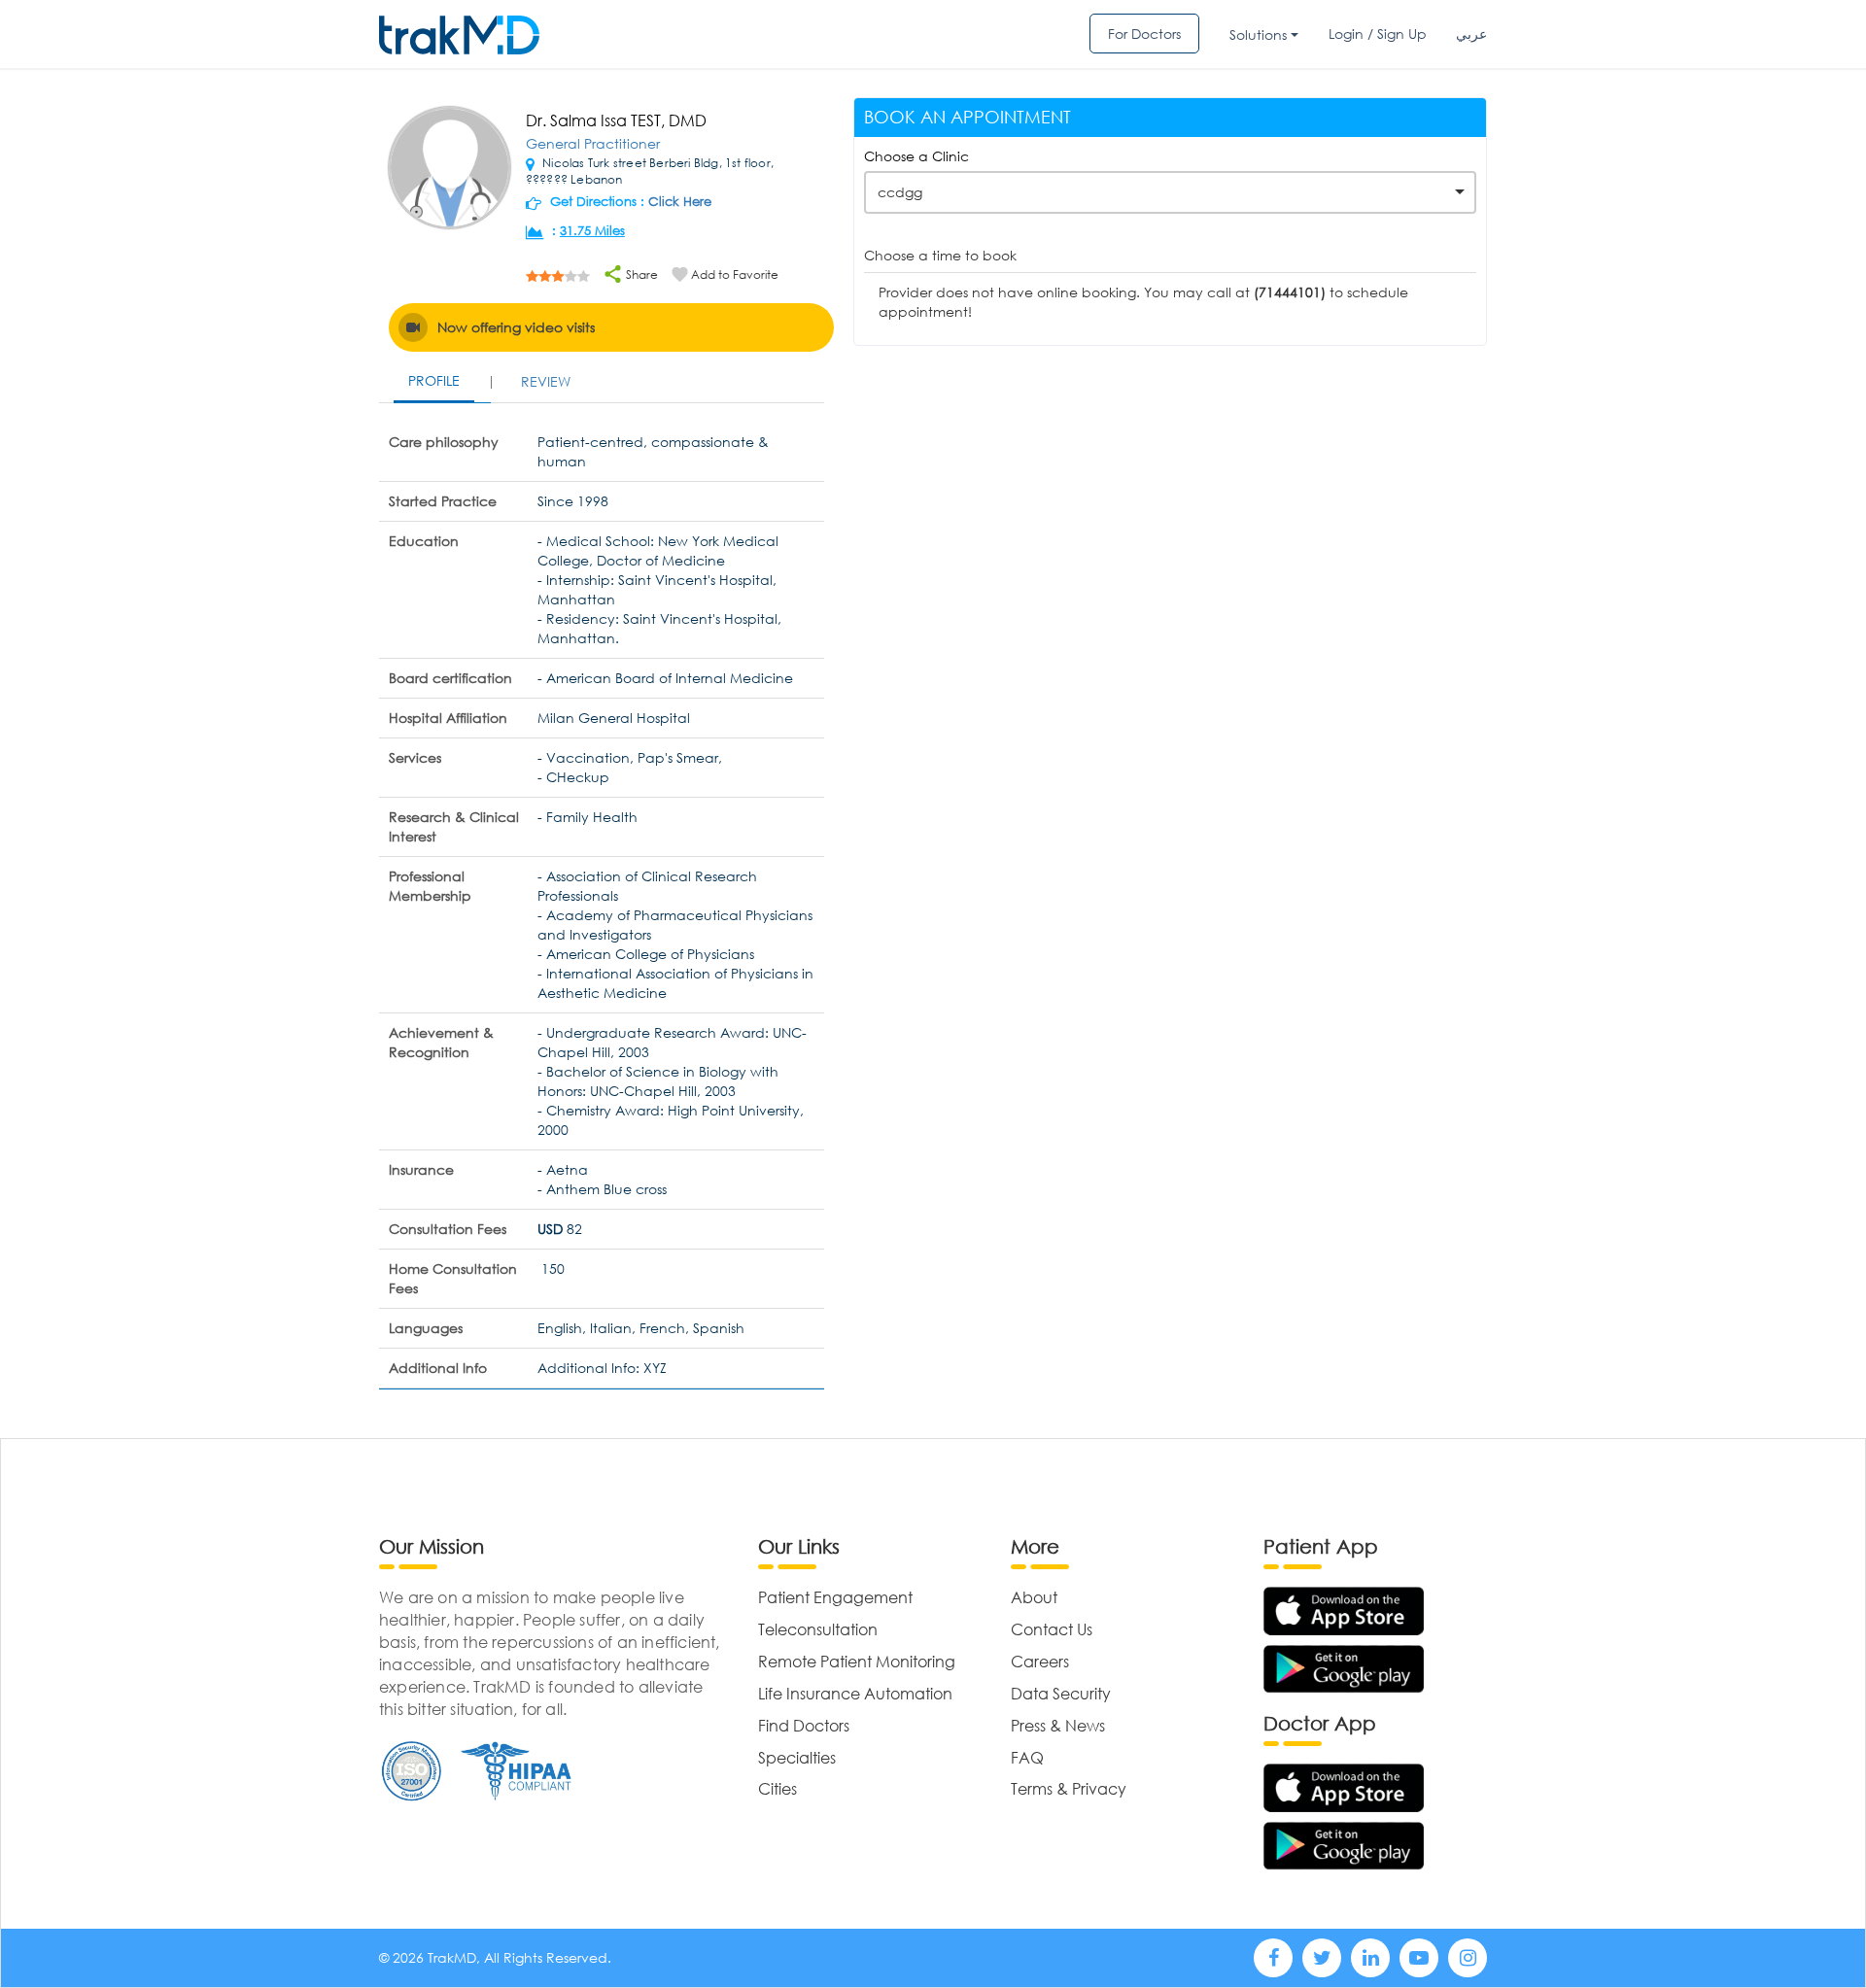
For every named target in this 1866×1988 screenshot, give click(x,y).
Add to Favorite (735, 274)
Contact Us (1052, 1629)
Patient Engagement (835, 1597)
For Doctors (1144, 34)
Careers (1040, 1661)
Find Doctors (804, 1725)
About (1034, 1597)
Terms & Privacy (1069, 1788)
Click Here (680, 202)
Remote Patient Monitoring (857, 1661)
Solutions (1258, 34)
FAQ (1027, 1757)
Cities (777, 1788)
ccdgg (900, 192)
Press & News (1058, 1725)
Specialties (797, 1757)
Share (640, 274)
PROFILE (434, 380)
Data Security (1061, 1693)
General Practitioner (593, 143)
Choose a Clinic (916, 156)
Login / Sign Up (1378, 34)
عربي (1471, 34)
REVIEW (546, 381)
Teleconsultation (818, 1629)
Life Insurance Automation (855, 1693)
